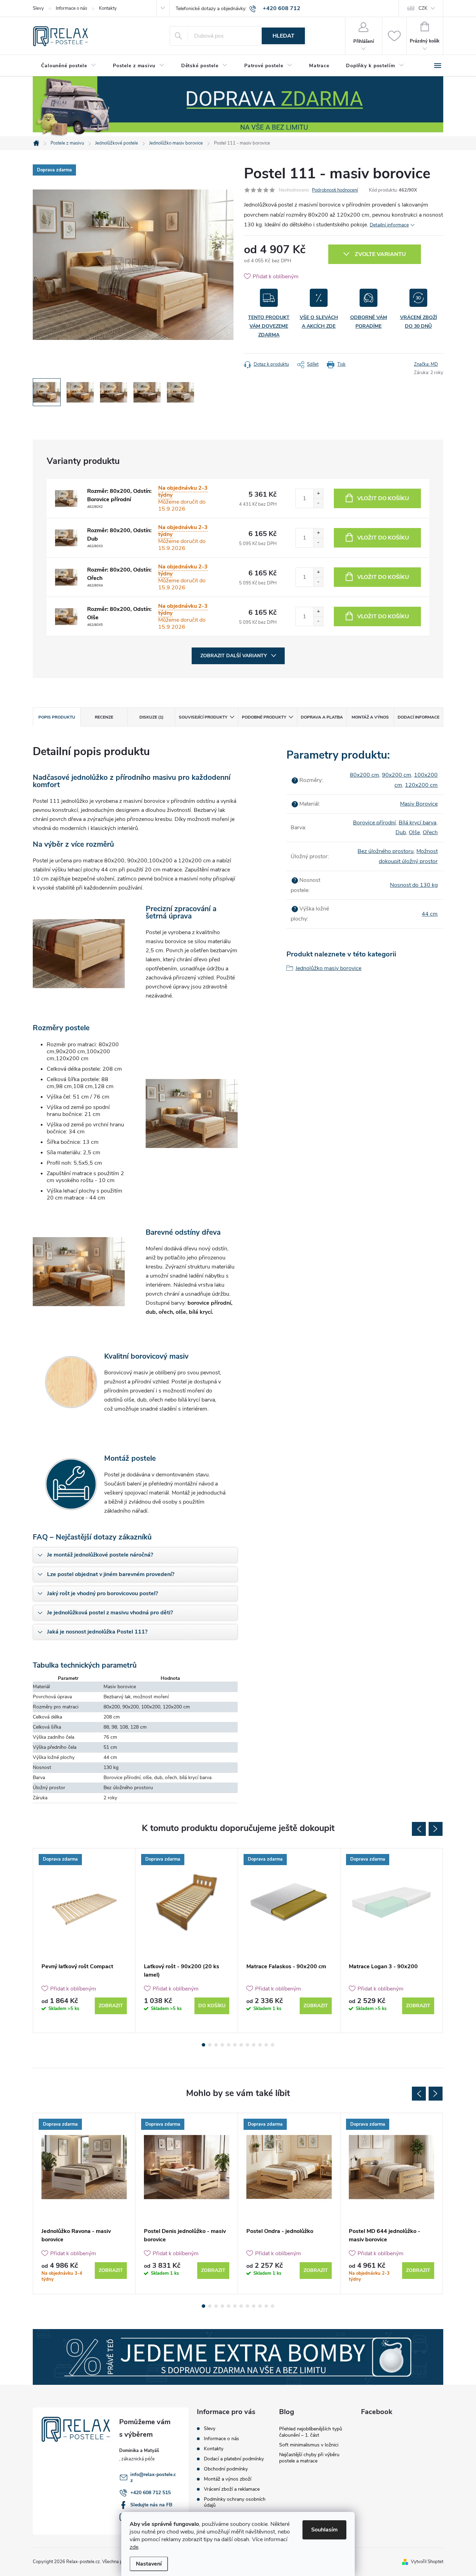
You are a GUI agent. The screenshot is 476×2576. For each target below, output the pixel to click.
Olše (414, 832)
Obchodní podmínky (226, 2469)
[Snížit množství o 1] (318, 503)
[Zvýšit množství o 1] (318, 494)
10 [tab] (260, 2045)
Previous (419, 1829)
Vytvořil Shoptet (427, 2562)
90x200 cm (397, 775)
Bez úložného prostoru (386, 851)
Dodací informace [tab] (419, 717)
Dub (401, 832)
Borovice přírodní (374, 823)
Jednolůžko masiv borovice (328, 968)
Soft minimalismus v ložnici (309, 2445)
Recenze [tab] (104, 717)
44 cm (430, 914)
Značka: (426, 364)
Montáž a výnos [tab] (370, 717)
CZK (423, 8)
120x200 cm (421, 785)
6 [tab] (235, 2045)
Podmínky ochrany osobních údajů (235, 2502)
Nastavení (149, 2564)
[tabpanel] (84, 1941)
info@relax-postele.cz (153, 2477)
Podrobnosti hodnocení (335, 190)
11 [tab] (266, 2045)
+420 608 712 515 (151, 2493)
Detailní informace (389, 225)
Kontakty (108, 8)
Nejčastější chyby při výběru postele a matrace (309, 2458)
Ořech (430, 832)
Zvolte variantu (380, 254)
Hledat (283, 36)
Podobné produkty (264, 717)
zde (134, 2547)
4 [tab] (222, 2045)
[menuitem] (69, 66)
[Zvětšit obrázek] (66, 498)
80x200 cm (364, 775)
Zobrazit (111, 2006)
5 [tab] (229, 2045)
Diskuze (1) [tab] (151, 717)
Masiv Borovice (419, 804)
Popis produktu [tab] (57, 717)
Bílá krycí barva (417, 823)
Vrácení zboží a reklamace (232, 2489)
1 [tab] (204, 2045)
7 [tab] (241, 2045)
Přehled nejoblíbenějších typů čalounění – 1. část (311, 2432)
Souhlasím (324, 2530)
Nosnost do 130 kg (414, 885)
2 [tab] (210, 2045)
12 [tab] (272, 2045)
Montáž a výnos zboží (228, 2479)
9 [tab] (254, 2045)
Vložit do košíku (383, 498)
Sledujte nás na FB (151, 2505)
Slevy (38, 8)
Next (436, 1829)
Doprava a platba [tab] (322, 717)
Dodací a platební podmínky (234, 2459)
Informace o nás (71, 8)
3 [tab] (216, 2045)
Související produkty (203, 717)
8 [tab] (247, 2045)
